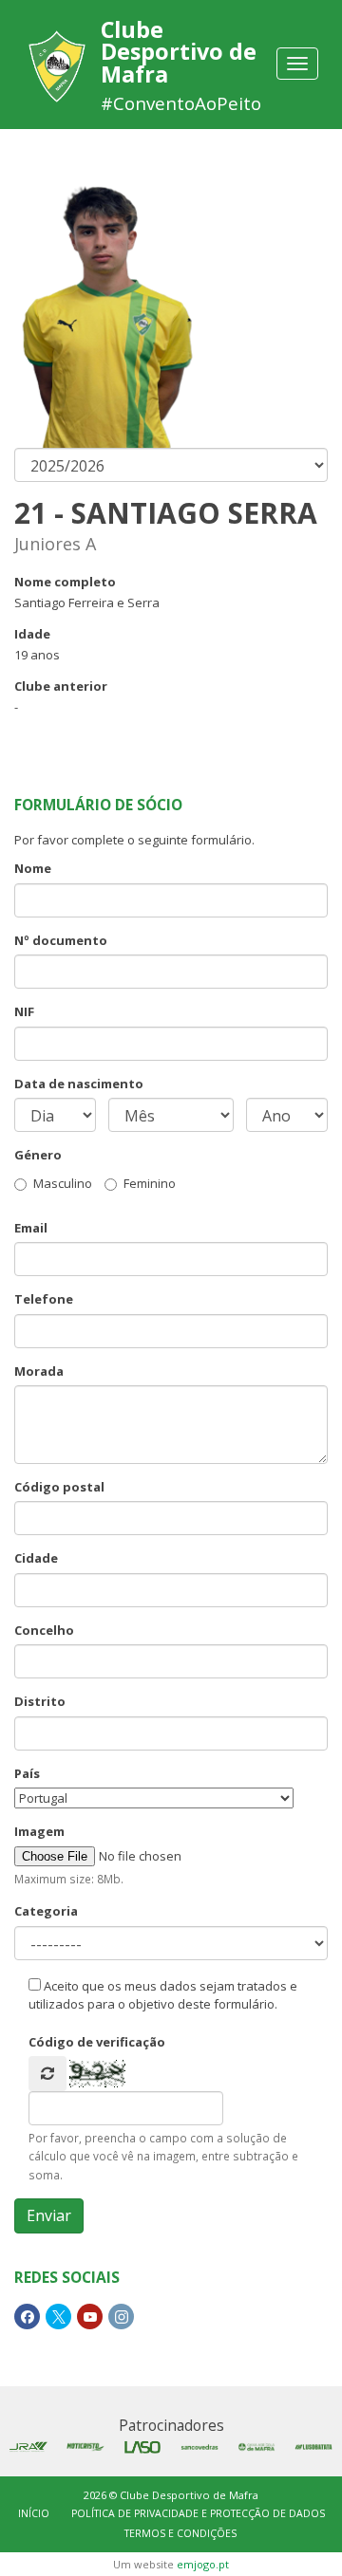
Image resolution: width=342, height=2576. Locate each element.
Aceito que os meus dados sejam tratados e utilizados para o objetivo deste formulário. (163, 1995)
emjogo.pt (203, 2564)
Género (38, 1155)
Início (34, 2513)
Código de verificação (97, 2042)
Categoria (46, 1911)
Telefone (44, 1299)
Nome (33, 868)
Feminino (150, 1183)
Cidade (36, 1558)
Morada (39, 1371)
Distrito (40, 1701)
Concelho (44, 1630)
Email (31, 1228)
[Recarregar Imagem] (47, 2074)
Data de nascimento (79, 1084)
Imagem (39, 1831)
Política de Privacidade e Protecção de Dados (198, 2513)
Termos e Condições (180, 2533)
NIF (24, 1011)
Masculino (63, 1183)
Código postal (59, 1487)
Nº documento (61, 940)
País (27, 1773)
